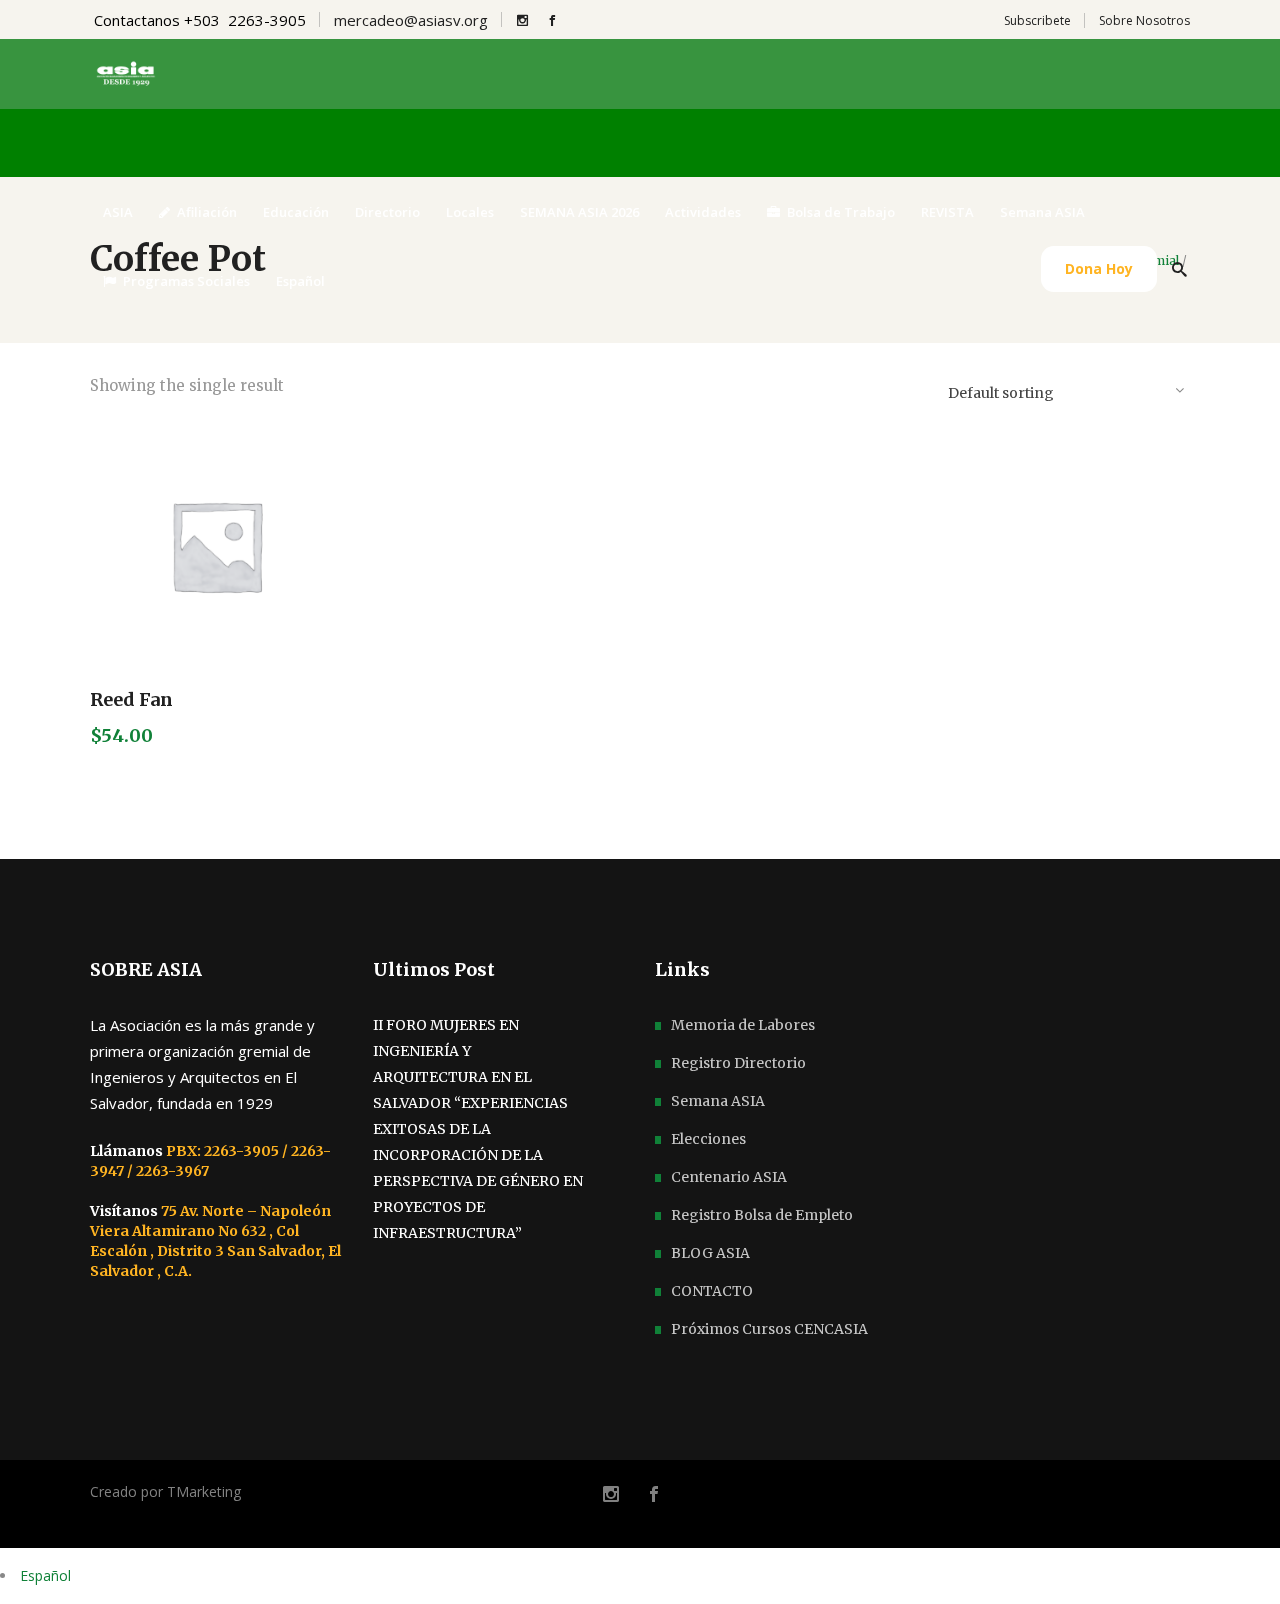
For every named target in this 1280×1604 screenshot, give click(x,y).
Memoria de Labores (743, 1025)
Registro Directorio (738, 1063)
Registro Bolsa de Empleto (762, 1215)
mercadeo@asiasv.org (411, 20)
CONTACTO (712, 1291)
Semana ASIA (718, 1101)
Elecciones (708, 1139)
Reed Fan (131, 699)
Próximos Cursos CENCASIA (769, 1329)
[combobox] (1065, 389)
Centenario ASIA (729, 1177)
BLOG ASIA (710, 1253)
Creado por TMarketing (165, 1491)
